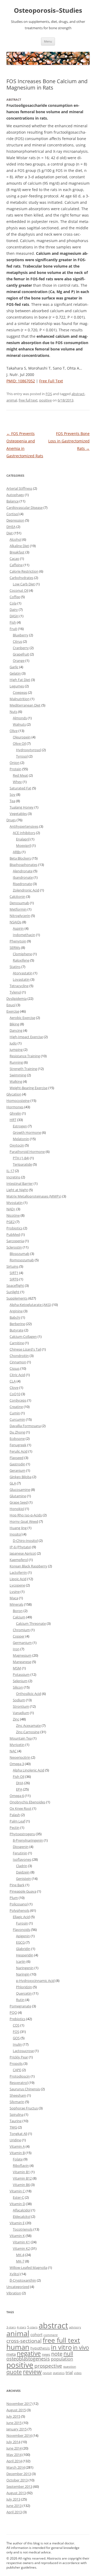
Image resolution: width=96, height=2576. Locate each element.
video (78, 2373)
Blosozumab (19, 1254)
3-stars (11, 2327)
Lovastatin (21, 979)
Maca (14, 1598)
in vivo (81, 2347)
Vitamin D (17, 2204)
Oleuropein (22, 737)
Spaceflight (15, 1285)
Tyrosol (22, 756)
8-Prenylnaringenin (28, 1840)
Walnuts (19, 724)
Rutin (20, 2000)
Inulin (17, 2044)
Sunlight (13, 1292)
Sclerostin (14, 1247)
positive (45, 400)
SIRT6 (14, 1279)
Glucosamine (20, 1490)
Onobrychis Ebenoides (27, 1802)
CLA (13, 1381)
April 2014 (14, 2461)
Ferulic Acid (19, 1451)
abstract (78, 394)
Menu (48, 41)
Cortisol (13, 514)
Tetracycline (19, 986)
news (46, 2354)
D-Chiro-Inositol (25, 1541)
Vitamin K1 (21, 2242)
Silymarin (17, 2102)
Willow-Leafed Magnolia (28, 2268)
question (70, 2366)
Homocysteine (18, 1101)
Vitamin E (17, 2223)
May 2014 (14, 2455)
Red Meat (20, 775)
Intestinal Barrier (20, 1183)
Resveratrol (19, 2083)
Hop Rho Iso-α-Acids (26, 1515)
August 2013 (16, 2493)
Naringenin (25, 1968)
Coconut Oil (19, 590)
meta (11, 2354)
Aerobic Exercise (22, 1018)
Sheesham (18, 2095)
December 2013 (19, 2474)
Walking (16, 1081)
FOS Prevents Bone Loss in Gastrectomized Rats (69, 441)
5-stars (32, 2327)
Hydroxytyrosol (29, 750)
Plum (14, 1898)
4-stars (21, 2327)
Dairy (14, 610)
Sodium (19, 1700)
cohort (36, 2334)
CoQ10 (15, 1394)
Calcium (19, 1617)
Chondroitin (19, 1356)
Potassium (21, 1674)
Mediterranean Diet (25, 705)
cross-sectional (24, 2341)
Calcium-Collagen (23, 1336)
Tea (12, 801)
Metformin (18, 909)
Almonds (20, 718)
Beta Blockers (20, 858)
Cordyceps (18, 1400)
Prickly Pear (19, 2057)
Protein (15, 769)
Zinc (16, 1719)
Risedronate (22, 884)
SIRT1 (14, 1273)
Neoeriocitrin (20, 1757)
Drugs (11, 820)
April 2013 (14, 2512)
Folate (18, 2159)
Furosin (22, 1923)
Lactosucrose (23, 2051)
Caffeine (16, 565)
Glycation (14, 1094)
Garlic (14, 667)
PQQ (13, 2012)
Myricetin (17, 1745)
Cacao (14, 559)
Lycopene (17, 1585)
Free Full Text (51, 381)
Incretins (13, 1177)
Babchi (15, 1317)
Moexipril (23, 845)
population (62, 2359)
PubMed (13, 1234)
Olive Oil (19, 743)
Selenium (20, 1681)
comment (51, 2335)
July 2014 (13, 2442)
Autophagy (15, 495)
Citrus (17, 641)
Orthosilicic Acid (29, 1694)
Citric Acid (17, 1375)
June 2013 (14, 2506)
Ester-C (18, 2197)
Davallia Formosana (25, 1426)
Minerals (16, 1604)
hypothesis (40, 2348)
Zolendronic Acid (26, 890)
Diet (10, 533)
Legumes (17, 686)
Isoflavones (22, 1859)
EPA (19, 1789)
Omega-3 (17, 1764)
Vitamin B (17, 2153)
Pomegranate (20, 2006)
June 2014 (14, 2448)
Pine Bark (17, 1885)
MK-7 (20, 2261)
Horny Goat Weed (24, 1521)
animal (12, 400)
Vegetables (18, 814)
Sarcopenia (15, 1241)
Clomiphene (22, 954)
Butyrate (17, 1330)
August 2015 (16, 2410)
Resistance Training (25, 1056)
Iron (16, 1649)
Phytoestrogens (22, 1834)
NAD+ (11, 1209)
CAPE (17, 2070)
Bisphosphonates (23, 865)
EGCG (20, 1942)
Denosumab (19, 903)
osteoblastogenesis (28, 2359)
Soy (13, 794)
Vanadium (21, 1713)
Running (16, 1062)
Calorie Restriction (24, 571)
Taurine (16, 2121)
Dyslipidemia (17, 999)
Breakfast (17, 552)
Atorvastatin (23, 973)
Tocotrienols (23, 2229)
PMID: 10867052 (21, 381)
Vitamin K (17, 2236)
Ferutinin (20, 1853)
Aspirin (18, 928)
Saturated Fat (20, 788)
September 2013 (19, 2486)
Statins (15, 967)
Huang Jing (18, 1528)
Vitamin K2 (21, 2248)
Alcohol (15, 539)
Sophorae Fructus (24, 2108)
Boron (18, 1611)
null (68, 2353)
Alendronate (23, 871)
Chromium (21, 1630)
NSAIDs (15, 922)
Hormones (15, 1107)
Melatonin (21, 1139)
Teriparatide (22, 1164)
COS (16, 2025)
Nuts (13, 712)
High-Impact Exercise (26, 1037)
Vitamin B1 (21, 2172)
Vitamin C (17, 2191)
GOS (16, 2038)
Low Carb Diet (24, 584)
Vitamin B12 (22, 2178)
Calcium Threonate (31, 1623)
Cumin (15, 1413)
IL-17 (10, 1171)
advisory (75, 2327)
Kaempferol (19, 1560)
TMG (13, 2127)
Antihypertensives (24, 826)
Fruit (13, 629)
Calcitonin (17, 896)
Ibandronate (23, 877)
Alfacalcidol (22, 2210)
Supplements (17, 1298)
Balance (13, 501)
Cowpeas (20, 692)
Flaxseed (17, 1458)
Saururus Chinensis (25, 2089)
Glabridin (23, 1949)
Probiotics (14, 1228)
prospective (48, 2366)
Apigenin (23, 1936)
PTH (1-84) (21, 1158)
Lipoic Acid (18, 1579)
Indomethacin (24, 935)
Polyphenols (19, 1910)
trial (69, 2372)
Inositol (16, 1534)
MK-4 (20, 2255)
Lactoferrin (18, 1572)
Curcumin (17, 1419)
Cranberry (21, 648)
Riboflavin (21, 2165)
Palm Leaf (17, 1821)
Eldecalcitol (22, 2217)
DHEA (11, 527)
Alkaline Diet (19, 546)
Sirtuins (12, 1266)
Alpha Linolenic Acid (29, 1770)
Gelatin (15, 673)
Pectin (15, 1828)
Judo (13, 1043)
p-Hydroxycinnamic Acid (35, 1981)
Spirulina (17, 2114)
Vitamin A (17, 2146)
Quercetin (24, 1993)
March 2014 (16, 2467)
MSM (17, 1668)
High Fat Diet (20, 680)
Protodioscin (20, 2076)
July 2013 (13, 2499)
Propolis (16, 2063)
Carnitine (17, 1343)
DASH (14, 616)
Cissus (15, 1368)
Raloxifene (21, 960)
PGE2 (11, 1222)
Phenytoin (18, 941)
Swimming (18, 1075)
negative (29, 2353)
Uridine (15, 2140)
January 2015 (17, 2429)
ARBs (17, 852)
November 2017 (19, 2404)
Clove (14, 1388)
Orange (19, 661)
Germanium (22, 1643)
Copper (19, 1636)
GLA (13, 1483)
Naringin (23, 1974)
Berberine (17, 1324)
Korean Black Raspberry (28, 1566)
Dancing (16, 1030)
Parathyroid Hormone (27, 1152)
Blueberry (21, 635)
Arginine (16, 1311)
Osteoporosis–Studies (48, 10)
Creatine (16, 1407)
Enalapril (23, 839)
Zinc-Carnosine (28, 1732)
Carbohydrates (21, 578)
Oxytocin (17, 1145)
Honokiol (17, 1509)
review (32, 2372)
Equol (11, 1005)
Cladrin (22, 1866)
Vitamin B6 (21, 2185)
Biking (14, 1024)
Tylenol (15, 992)
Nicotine (13, 1215)
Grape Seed (19, 1502)
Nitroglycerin (20, 916)
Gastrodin (17, 1464)
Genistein (23, 1879)
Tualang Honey (22, 807)
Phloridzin (24, 1987)
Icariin (21, 1961)
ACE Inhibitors (24, 833)
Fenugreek (18, 1445)
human (18, 2347)
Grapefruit (21, 654)
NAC (13, 1751)
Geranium (17, 1470)
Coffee (15, 597)
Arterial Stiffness (19, 488)
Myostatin (15, 1203)
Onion (15, 763)
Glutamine (18, 1496)
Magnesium (22, 1655)
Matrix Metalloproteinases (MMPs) (34, 1196)
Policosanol (19, 1904)
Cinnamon (18, 1362)
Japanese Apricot (23, 1553)
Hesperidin (25, 1955)
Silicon (18, 1687)
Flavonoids (21, 1930)
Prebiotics (17, 2019)
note (57, 2354)
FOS (49, 394)
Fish (13, 622)
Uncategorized (18, 2287)
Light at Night (17, 1190)
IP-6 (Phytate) (20, 1547)
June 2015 (14, 2423)
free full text (28, 400)
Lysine (15, 1592)
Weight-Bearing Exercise (29, 1088)
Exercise (13, 1011)
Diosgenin (21, 1847)
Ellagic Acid (21, 1917)
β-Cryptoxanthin (23, 2280)
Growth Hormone (27, 1132)
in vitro (61, 2347)
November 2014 (19, 2435)
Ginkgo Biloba (21, 1477)
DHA (20, 1783)
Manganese (22, 1662)
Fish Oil (19, 1776)
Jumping (16, 1050)
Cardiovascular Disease (25, 507)
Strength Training (23, 1069)
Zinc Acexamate (28, 1725)
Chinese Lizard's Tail (25, 1349)
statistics (59, 2373)
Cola (13, 603)
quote (14, 2372)
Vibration (14, 2293)
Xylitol (15, 2274)
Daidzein (23, 1872)
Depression (15, 520)
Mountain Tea (21, 1738)
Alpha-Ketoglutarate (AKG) (30, 1305)
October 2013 (17, 2480)
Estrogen (20, 1126)
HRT (13, 1120)
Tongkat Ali (18, 2134)
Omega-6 (17, 1796)
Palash (15, 1815)
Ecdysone (17, 1439)
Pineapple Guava (23, 1891)
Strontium (21, 1706)
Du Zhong (17, 1432)
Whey (17, 782)
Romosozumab (22, 1260)
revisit (47, 2373)
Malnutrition (20, 699)
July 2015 (13, 2416)
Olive (14, 731)
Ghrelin (15, 1113)
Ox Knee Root (21, 1808)
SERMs (15, 948)
